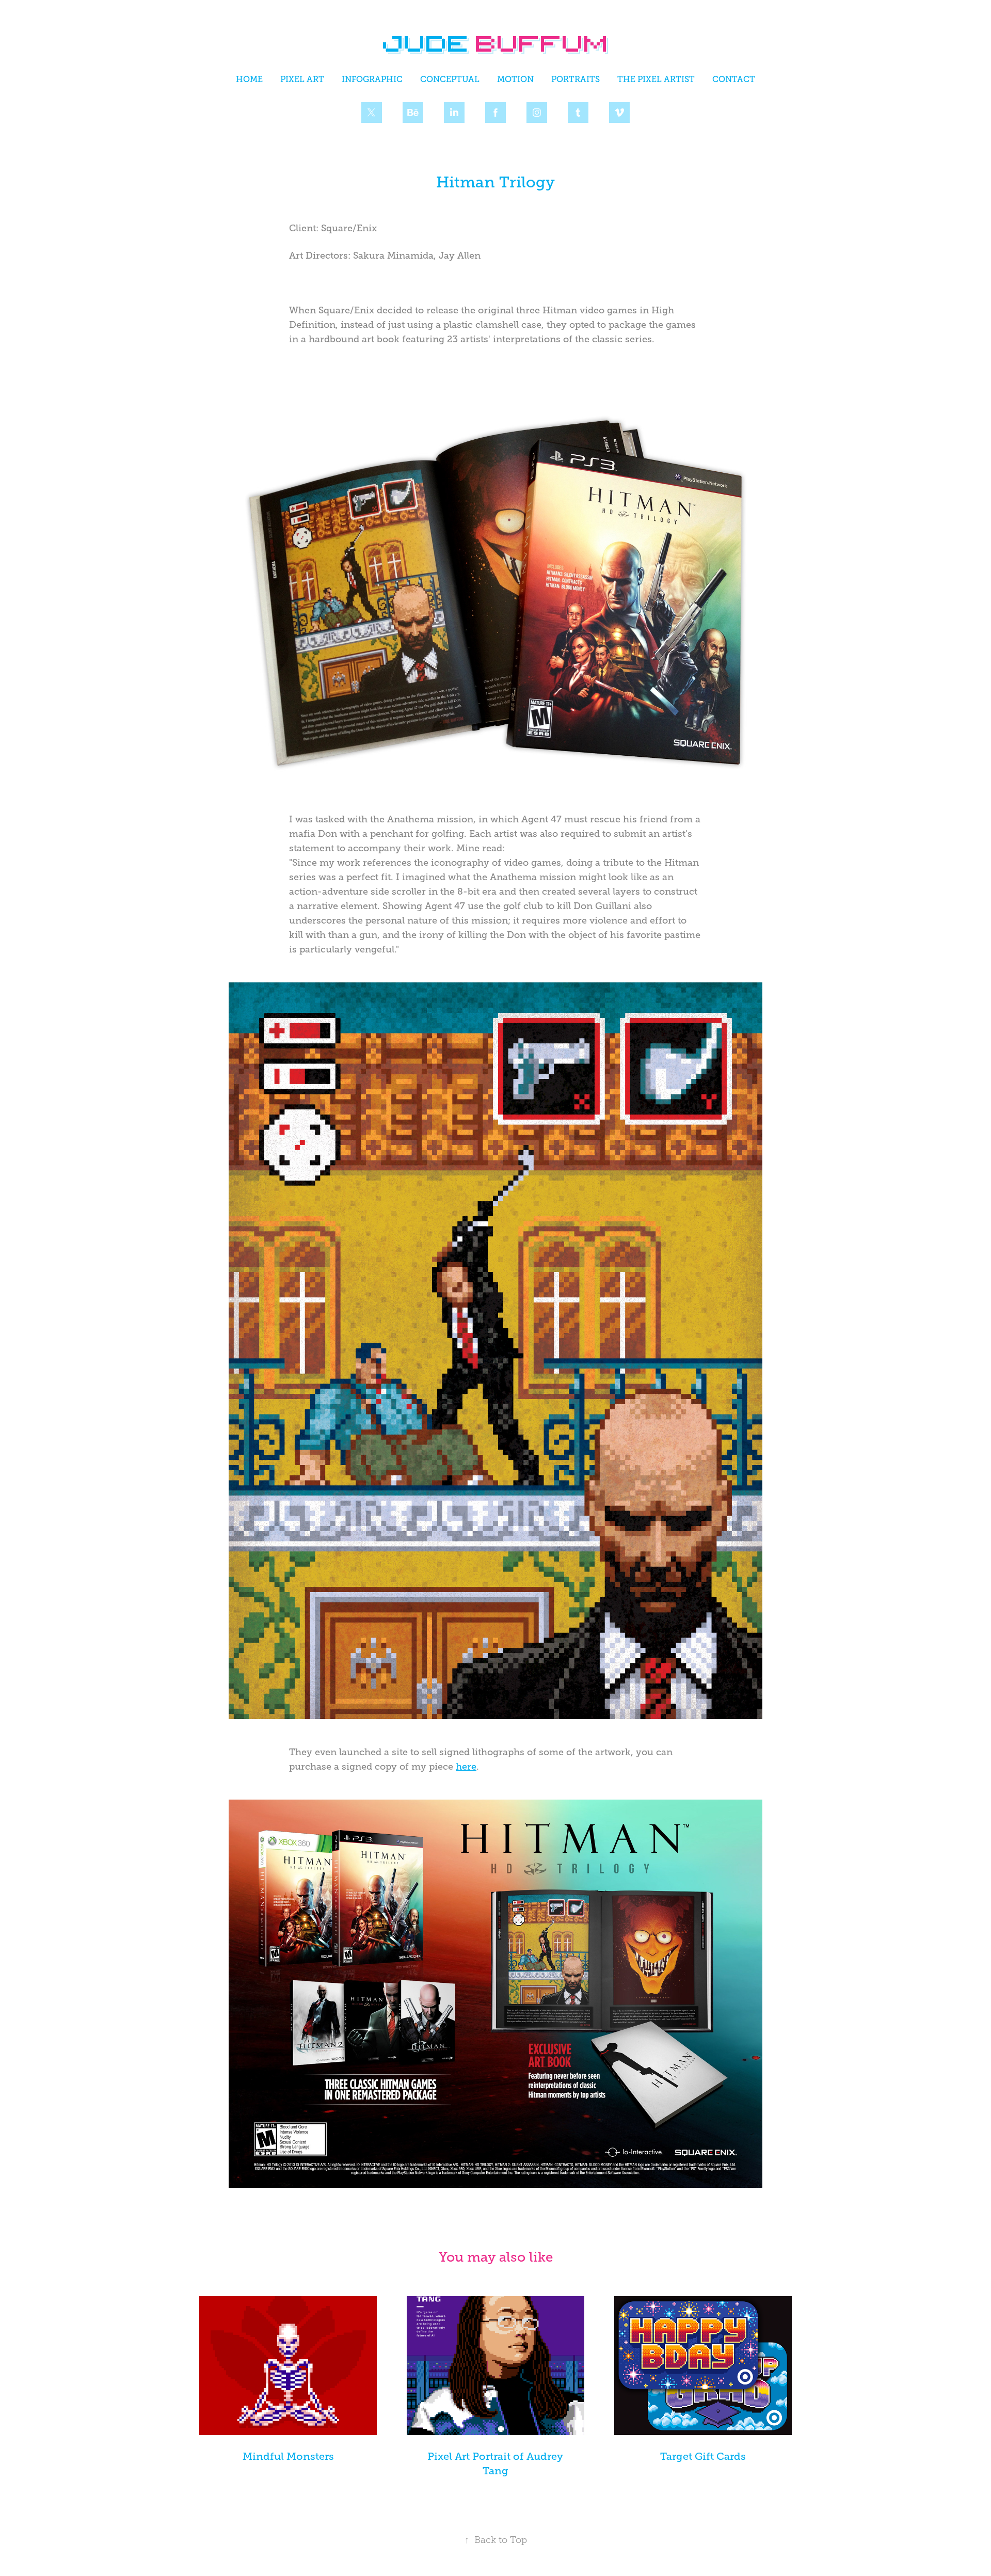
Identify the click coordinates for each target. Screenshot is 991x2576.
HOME (249, 79)
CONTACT (734, 79)
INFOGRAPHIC (372, 79)
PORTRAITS (576, 79)
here (466, 1767)
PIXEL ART (302, 79)
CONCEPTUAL (450, 79)
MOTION (515, 79)
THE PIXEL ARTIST (656, 79)
